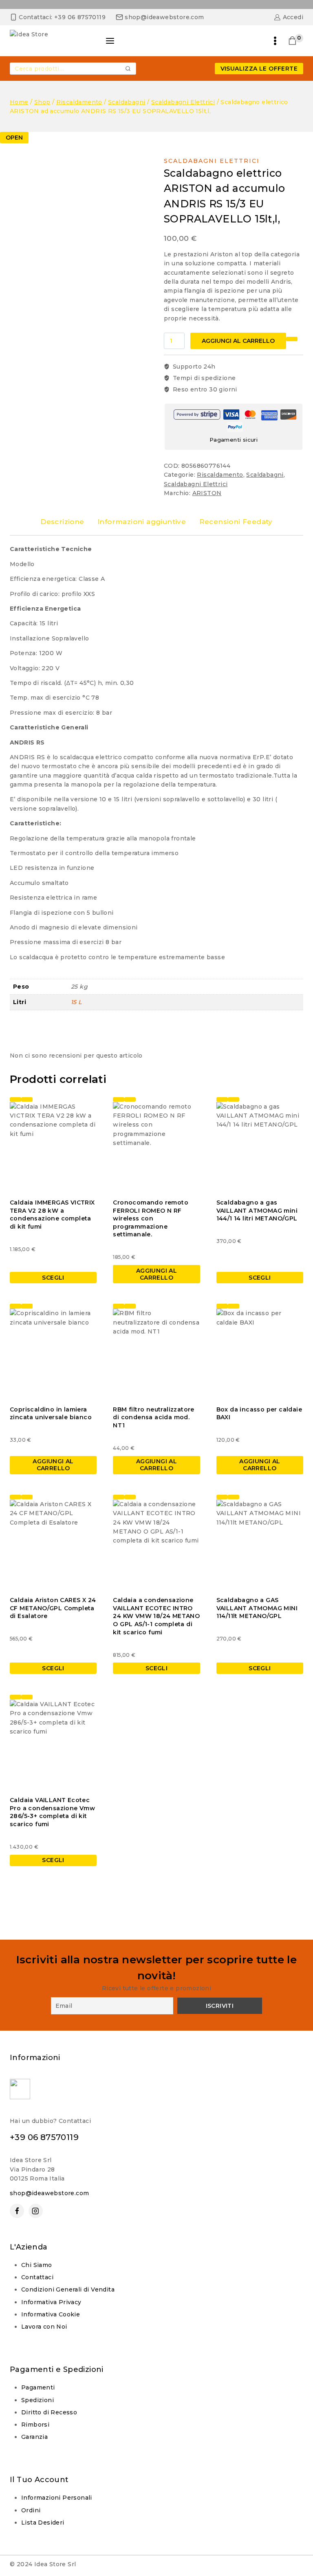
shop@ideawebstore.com (49, 2193)
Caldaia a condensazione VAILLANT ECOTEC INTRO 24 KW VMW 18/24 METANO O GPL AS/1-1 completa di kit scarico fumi (156, 1616)
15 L (76, 1002)
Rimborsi (35, 2425)
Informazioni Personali (57, 2498)
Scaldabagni (265, 475)
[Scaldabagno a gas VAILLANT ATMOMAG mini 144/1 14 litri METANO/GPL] (260, 1146)
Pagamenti (38, 2387)
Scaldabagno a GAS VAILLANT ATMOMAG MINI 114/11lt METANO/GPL (257, 1608)
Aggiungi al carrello (238, 341)
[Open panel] (110, 41)
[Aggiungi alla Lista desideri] (292, 339)
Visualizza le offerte (259, 69)
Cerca (128, 69)
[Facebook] (17, 2211)
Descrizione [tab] (62, 522)
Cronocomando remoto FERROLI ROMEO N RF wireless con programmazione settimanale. (151, 1218)
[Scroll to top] (291, 2531)
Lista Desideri (43, 2523)
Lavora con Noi (44, 2327)
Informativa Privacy (51, 2302)
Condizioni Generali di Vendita (68, 2289)
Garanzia (34, 2437)
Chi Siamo (37, 2265)
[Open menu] (275, 41)
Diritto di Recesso (49, 2412)
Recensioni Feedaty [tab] (236, 522)
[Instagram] (36, 2211)
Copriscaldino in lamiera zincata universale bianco (51, 1414)
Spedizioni (37, 2400)
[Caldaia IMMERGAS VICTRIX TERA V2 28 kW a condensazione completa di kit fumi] (53, 1146)
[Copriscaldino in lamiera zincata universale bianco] (53, 1352)
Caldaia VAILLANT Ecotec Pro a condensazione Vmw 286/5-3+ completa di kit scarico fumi (52, 1812)
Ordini (31, 2510)
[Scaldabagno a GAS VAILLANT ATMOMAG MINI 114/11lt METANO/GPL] (260, 1543)
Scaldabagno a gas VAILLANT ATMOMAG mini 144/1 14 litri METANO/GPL (257, 1210)
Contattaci (37, 2277)
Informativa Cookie (51, 2314)
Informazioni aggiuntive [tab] (142, 522)
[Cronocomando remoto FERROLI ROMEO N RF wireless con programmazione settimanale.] (156, 1146)
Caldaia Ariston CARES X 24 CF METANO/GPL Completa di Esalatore (53, 1608)
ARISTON (207, 493)
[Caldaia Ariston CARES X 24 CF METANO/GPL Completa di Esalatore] (53, 1543)
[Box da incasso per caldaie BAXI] (260, 1352)
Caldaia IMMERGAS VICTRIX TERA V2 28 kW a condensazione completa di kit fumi (52, 1215)
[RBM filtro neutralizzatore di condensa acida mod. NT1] (156, 1352)
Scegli (53, 1278)
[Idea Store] (51, 41)
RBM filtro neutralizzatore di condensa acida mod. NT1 (153, 1417)
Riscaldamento (220, 475)
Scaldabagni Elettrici (212, 161)
